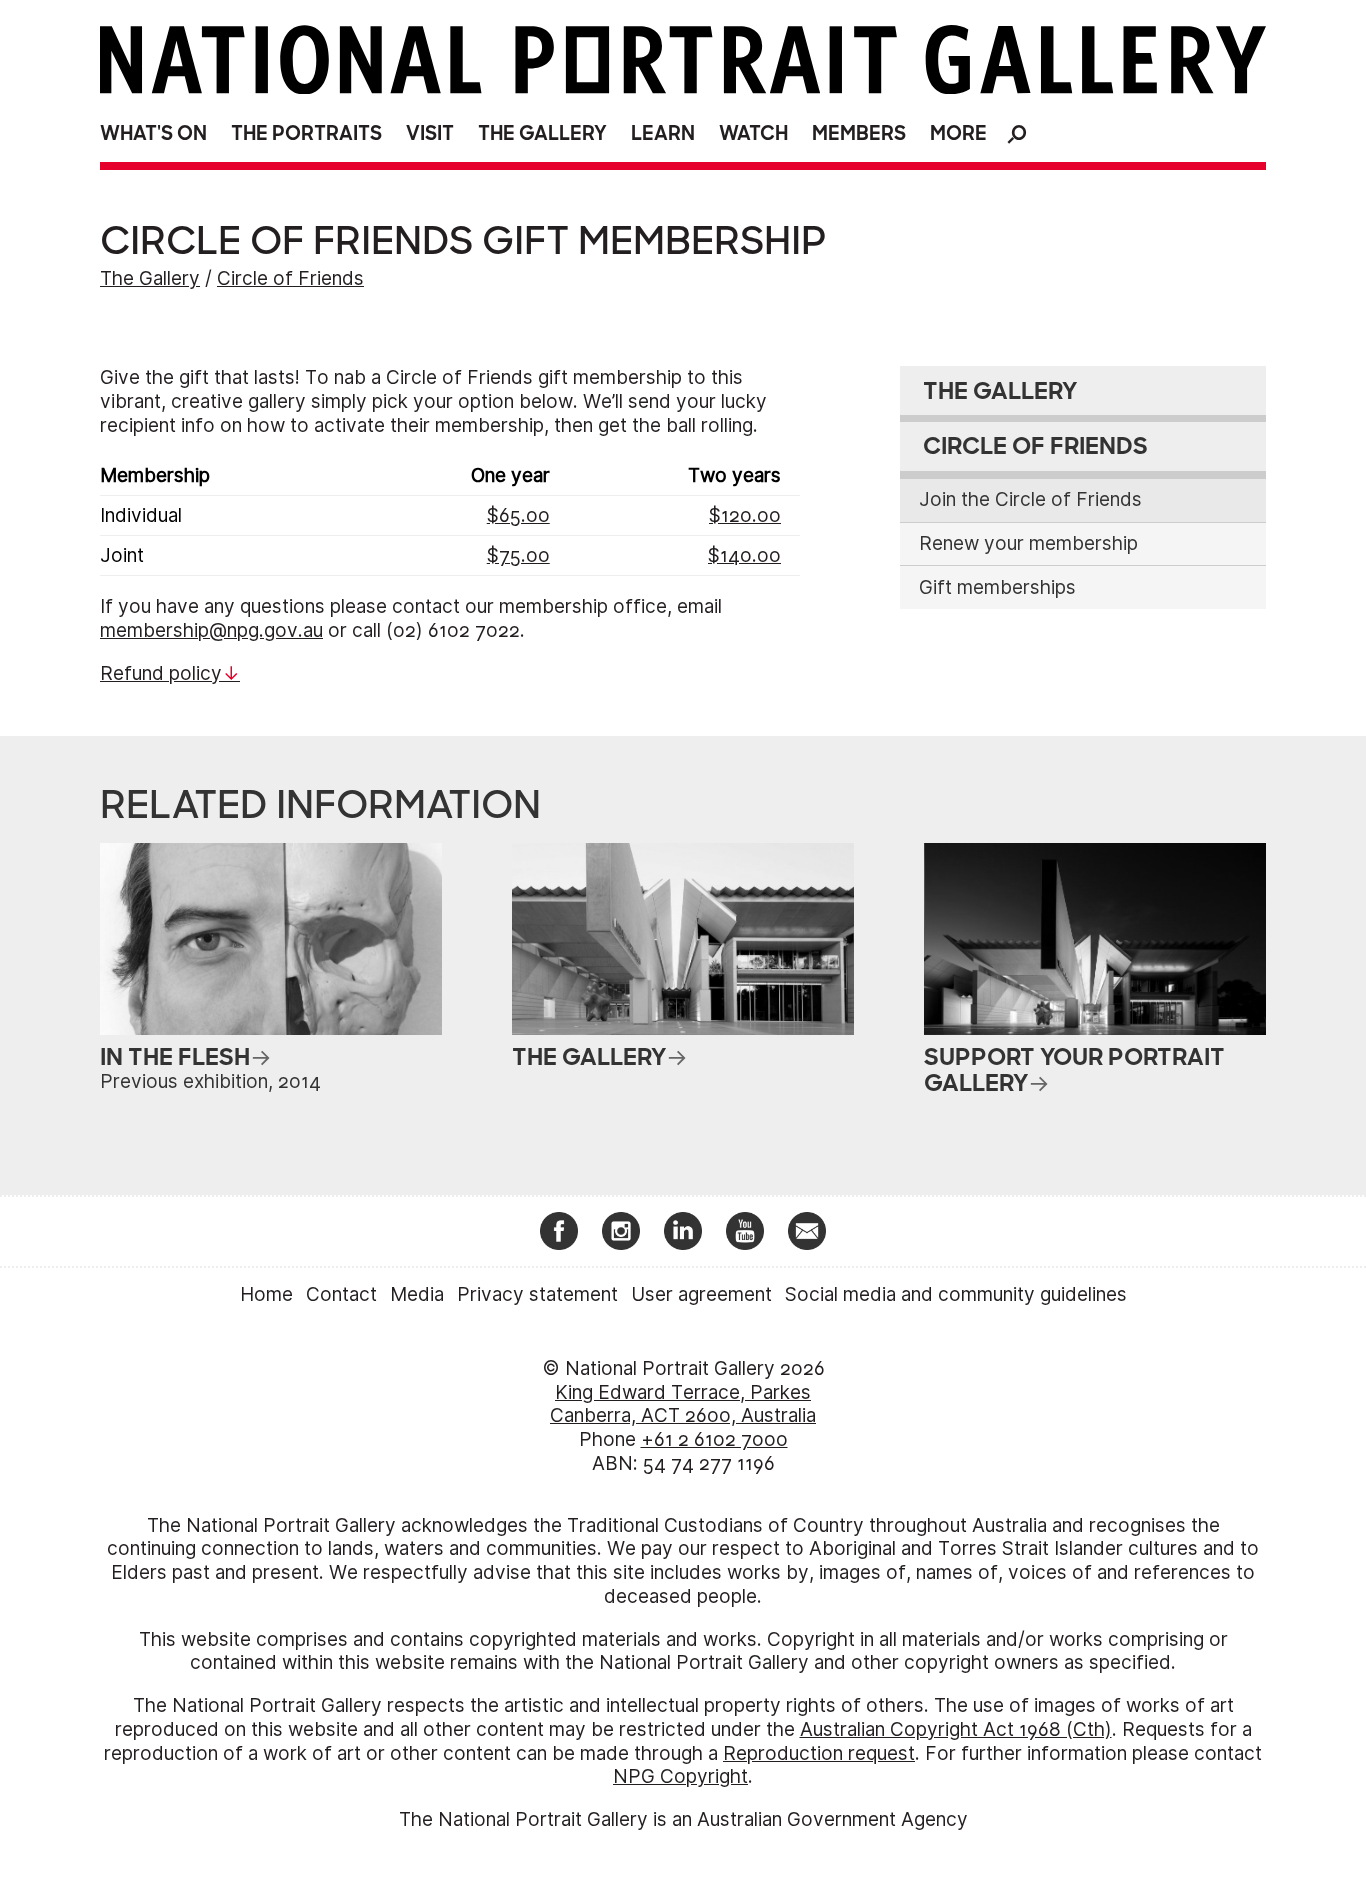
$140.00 (744, 555)
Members (859, 133)
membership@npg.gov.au (211, 630)
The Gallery (542, 133)
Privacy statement (537, 1294)
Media (417, 1294)
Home (266, 1294)
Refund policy (161, 673)
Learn (663, 133)
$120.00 (745, 515)
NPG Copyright (680, 1776)
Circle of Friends (290, 278)
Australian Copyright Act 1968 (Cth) (956, 1729)
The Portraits (306, 133)
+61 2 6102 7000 (714, 1439)
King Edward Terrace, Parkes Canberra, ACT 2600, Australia (683, 1404)
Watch (753, 133)
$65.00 (518, 515)
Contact (341, 1294)
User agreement (701, 1294)
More (958, 133)
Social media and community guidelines (956, 1294)
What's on (153, 133)
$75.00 (518, 555)
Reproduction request (819, 1753)
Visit (430, 133)
